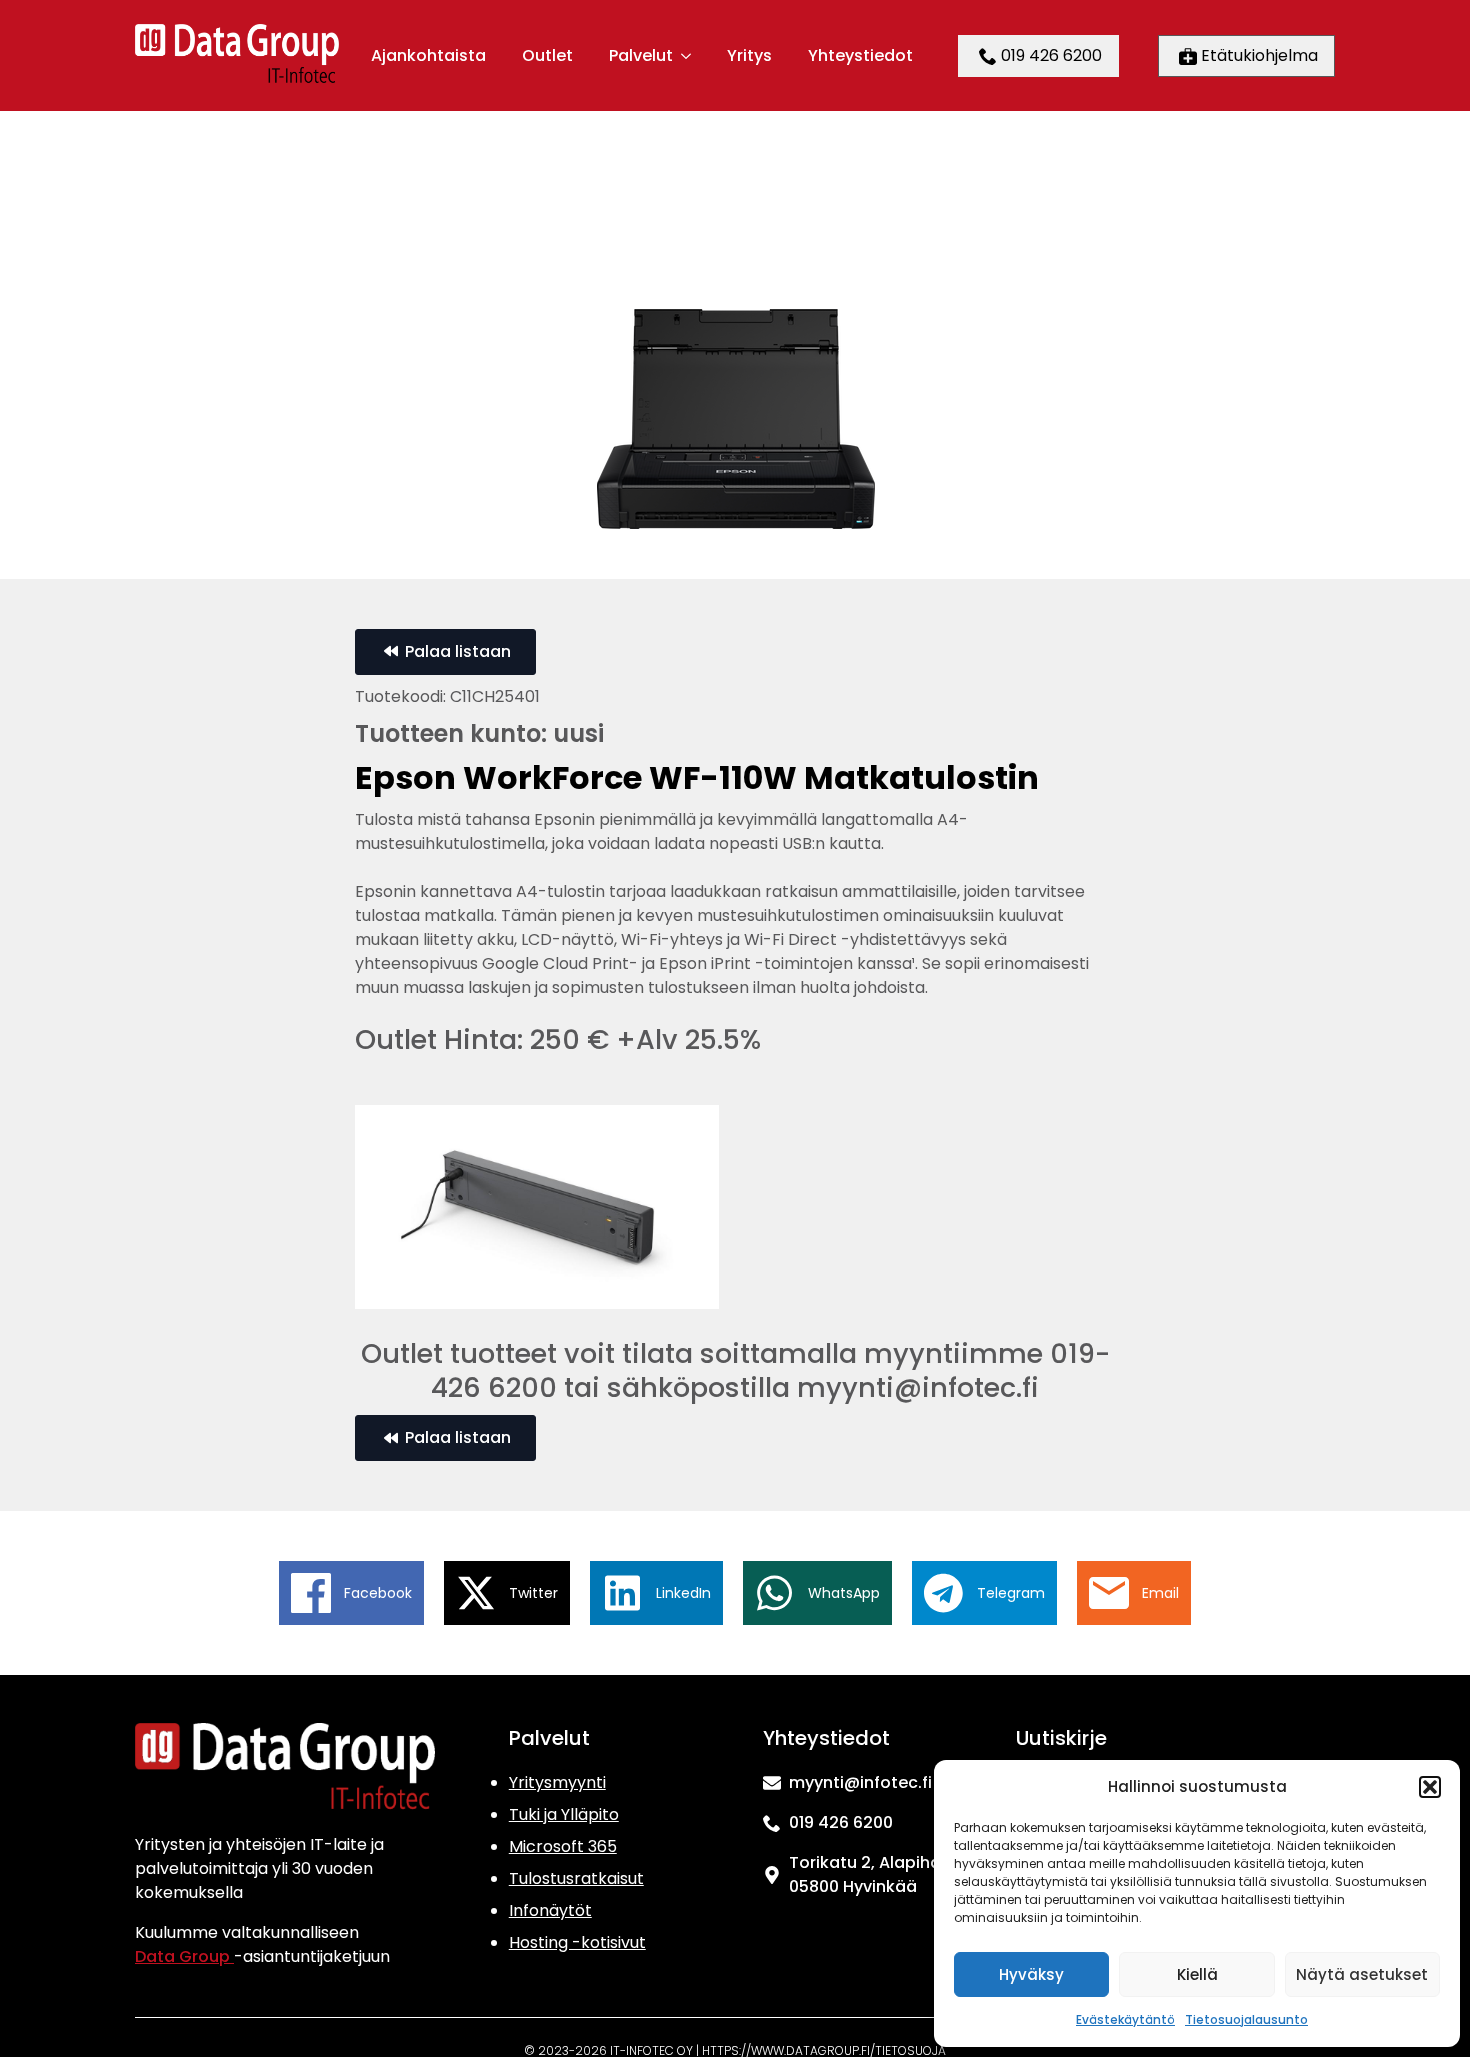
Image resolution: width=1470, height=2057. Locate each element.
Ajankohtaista (428, 55)
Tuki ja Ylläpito (564, 1814)
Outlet (547, 55)
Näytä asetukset (1362, 1974)
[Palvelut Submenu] (685, 56)
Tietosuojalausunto (1246, 2019)
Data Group (184, 1956)
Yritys (749, 55)
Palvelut (641, 55)
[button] (1430, 1787)
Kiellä (1197, 1974)
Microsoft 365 (563, 1846)
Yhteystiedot (860, 55)
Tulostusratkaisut (576, 1878)
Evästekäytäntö (1125, 2019)
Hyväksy (1031, 1974)
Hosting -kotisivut (577, 1942)
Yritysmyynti (557, 1782)
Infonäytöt (550, 1910)
